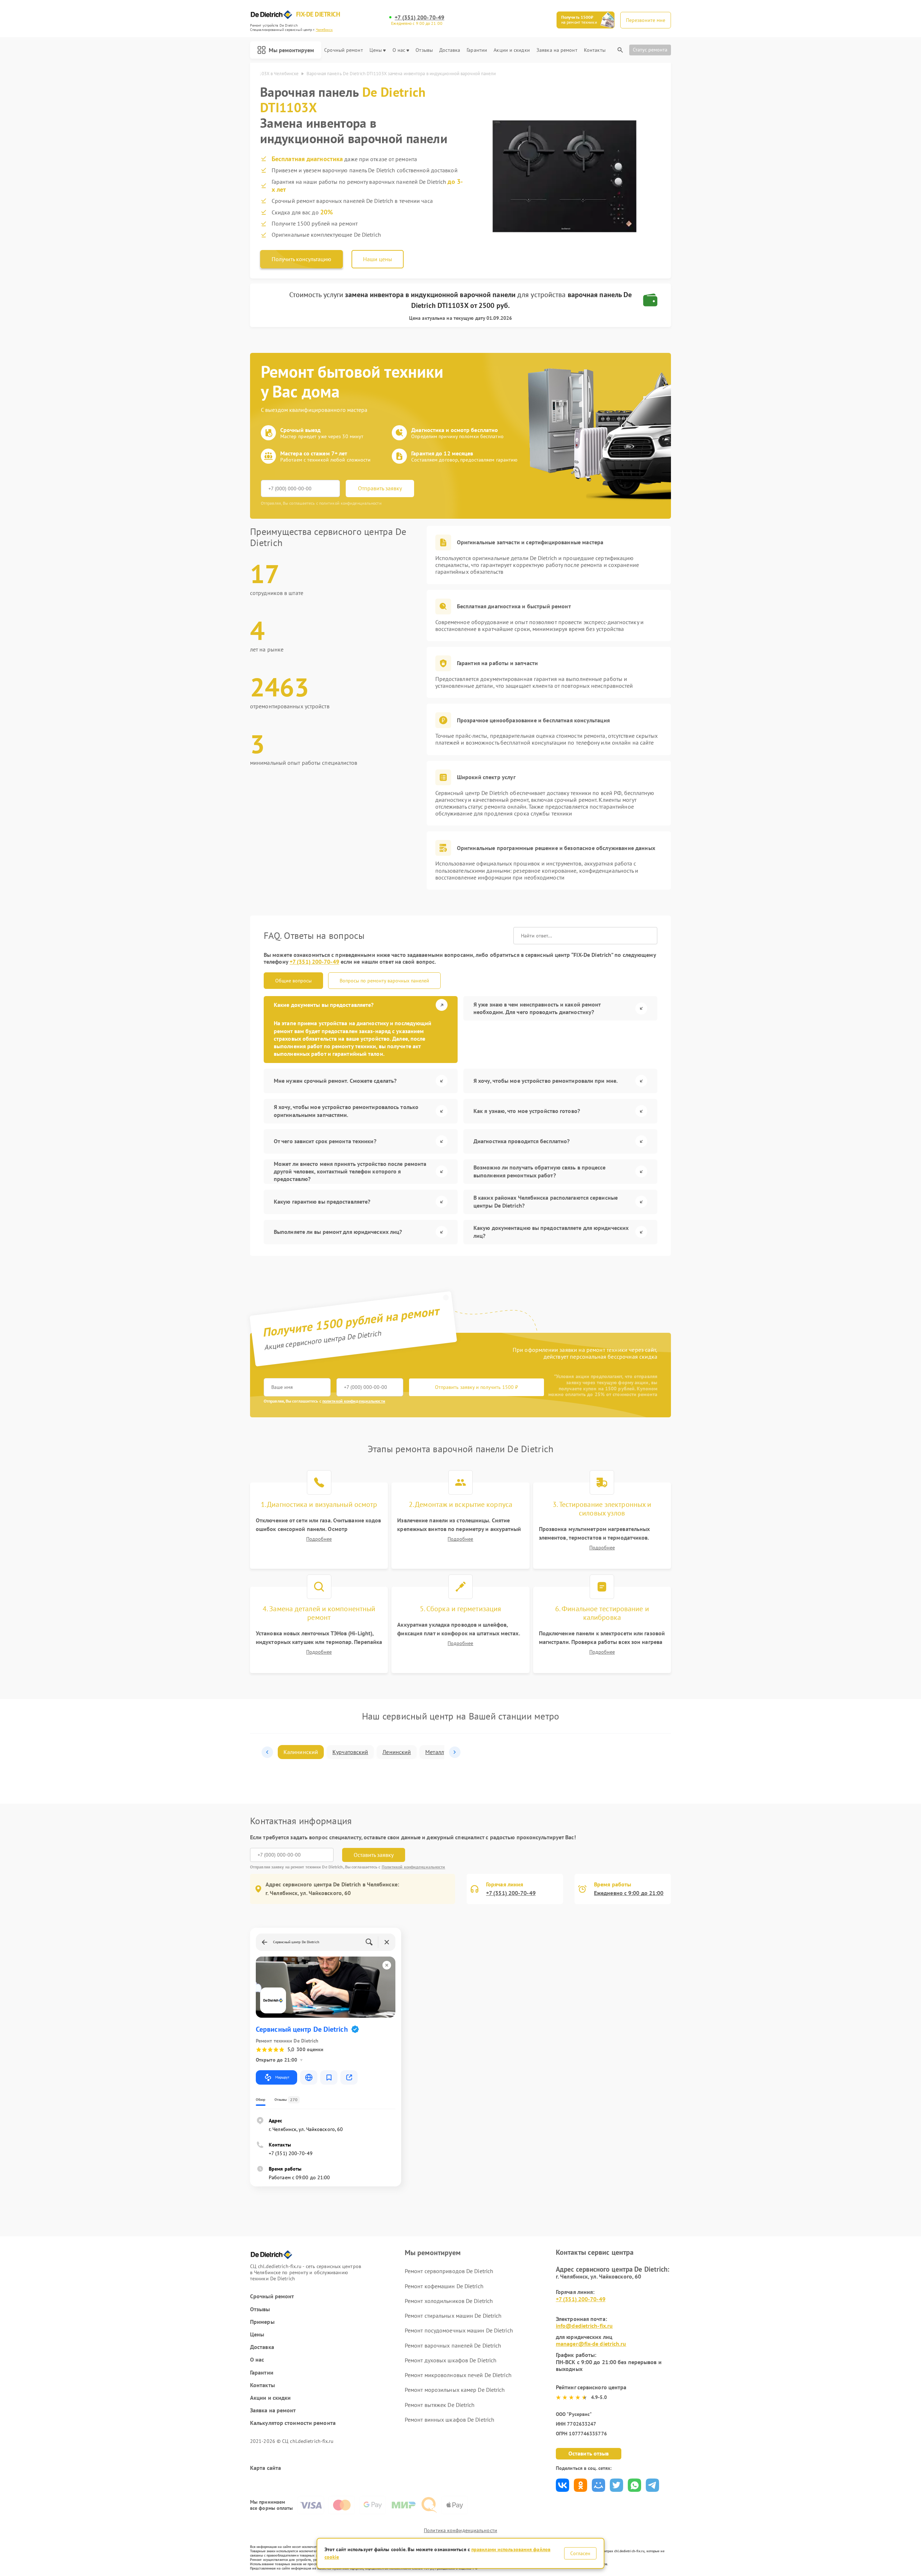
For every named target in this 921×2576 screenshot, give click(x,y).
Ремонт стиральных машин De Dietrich (453, 2316)
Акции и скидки (512, 50)
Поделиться (562, 2485)
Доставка (450, 50)
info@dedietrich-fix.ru (584, 2326)
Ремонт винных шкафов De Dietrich (450, 2420)
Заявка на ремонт (557, 50)
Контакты (595, 50)
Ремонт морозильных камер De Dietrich (455, 2390)
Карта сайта (266, 2468)
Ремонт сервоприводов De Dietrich (449, 2271)
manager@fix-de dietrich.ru (591, 2344)
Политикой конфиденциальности (414, 1867)
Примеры (262, 2322)
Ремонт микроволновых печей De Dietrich (458, 2375)
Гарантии (477, 50)
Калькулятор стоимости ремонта (293, 2423)
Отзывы (424, 50)
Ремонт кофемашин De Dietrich (444, 2286)
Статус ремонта (650, 50)
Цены (376, 50)
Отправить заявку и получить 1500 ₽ (477, 1387)
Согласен (580, 2553)
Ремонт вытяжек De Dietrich (440, 2405)
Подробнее (319, 1539)
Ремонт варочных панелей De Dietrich (453, 2345)
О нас (399, 50)
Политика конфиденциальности (460, 2530)
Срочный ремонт (343, 50)
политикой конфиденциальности (354, 1401)
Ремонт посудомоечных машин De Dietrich (459, 2330)
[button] (267, 1752)
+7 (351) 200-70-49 (419, 17)
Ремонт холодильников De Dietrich (449, 2301)
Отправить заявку (380, 488)
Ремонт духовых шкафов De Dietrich (451, 2360)
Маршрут (282, 2077)
